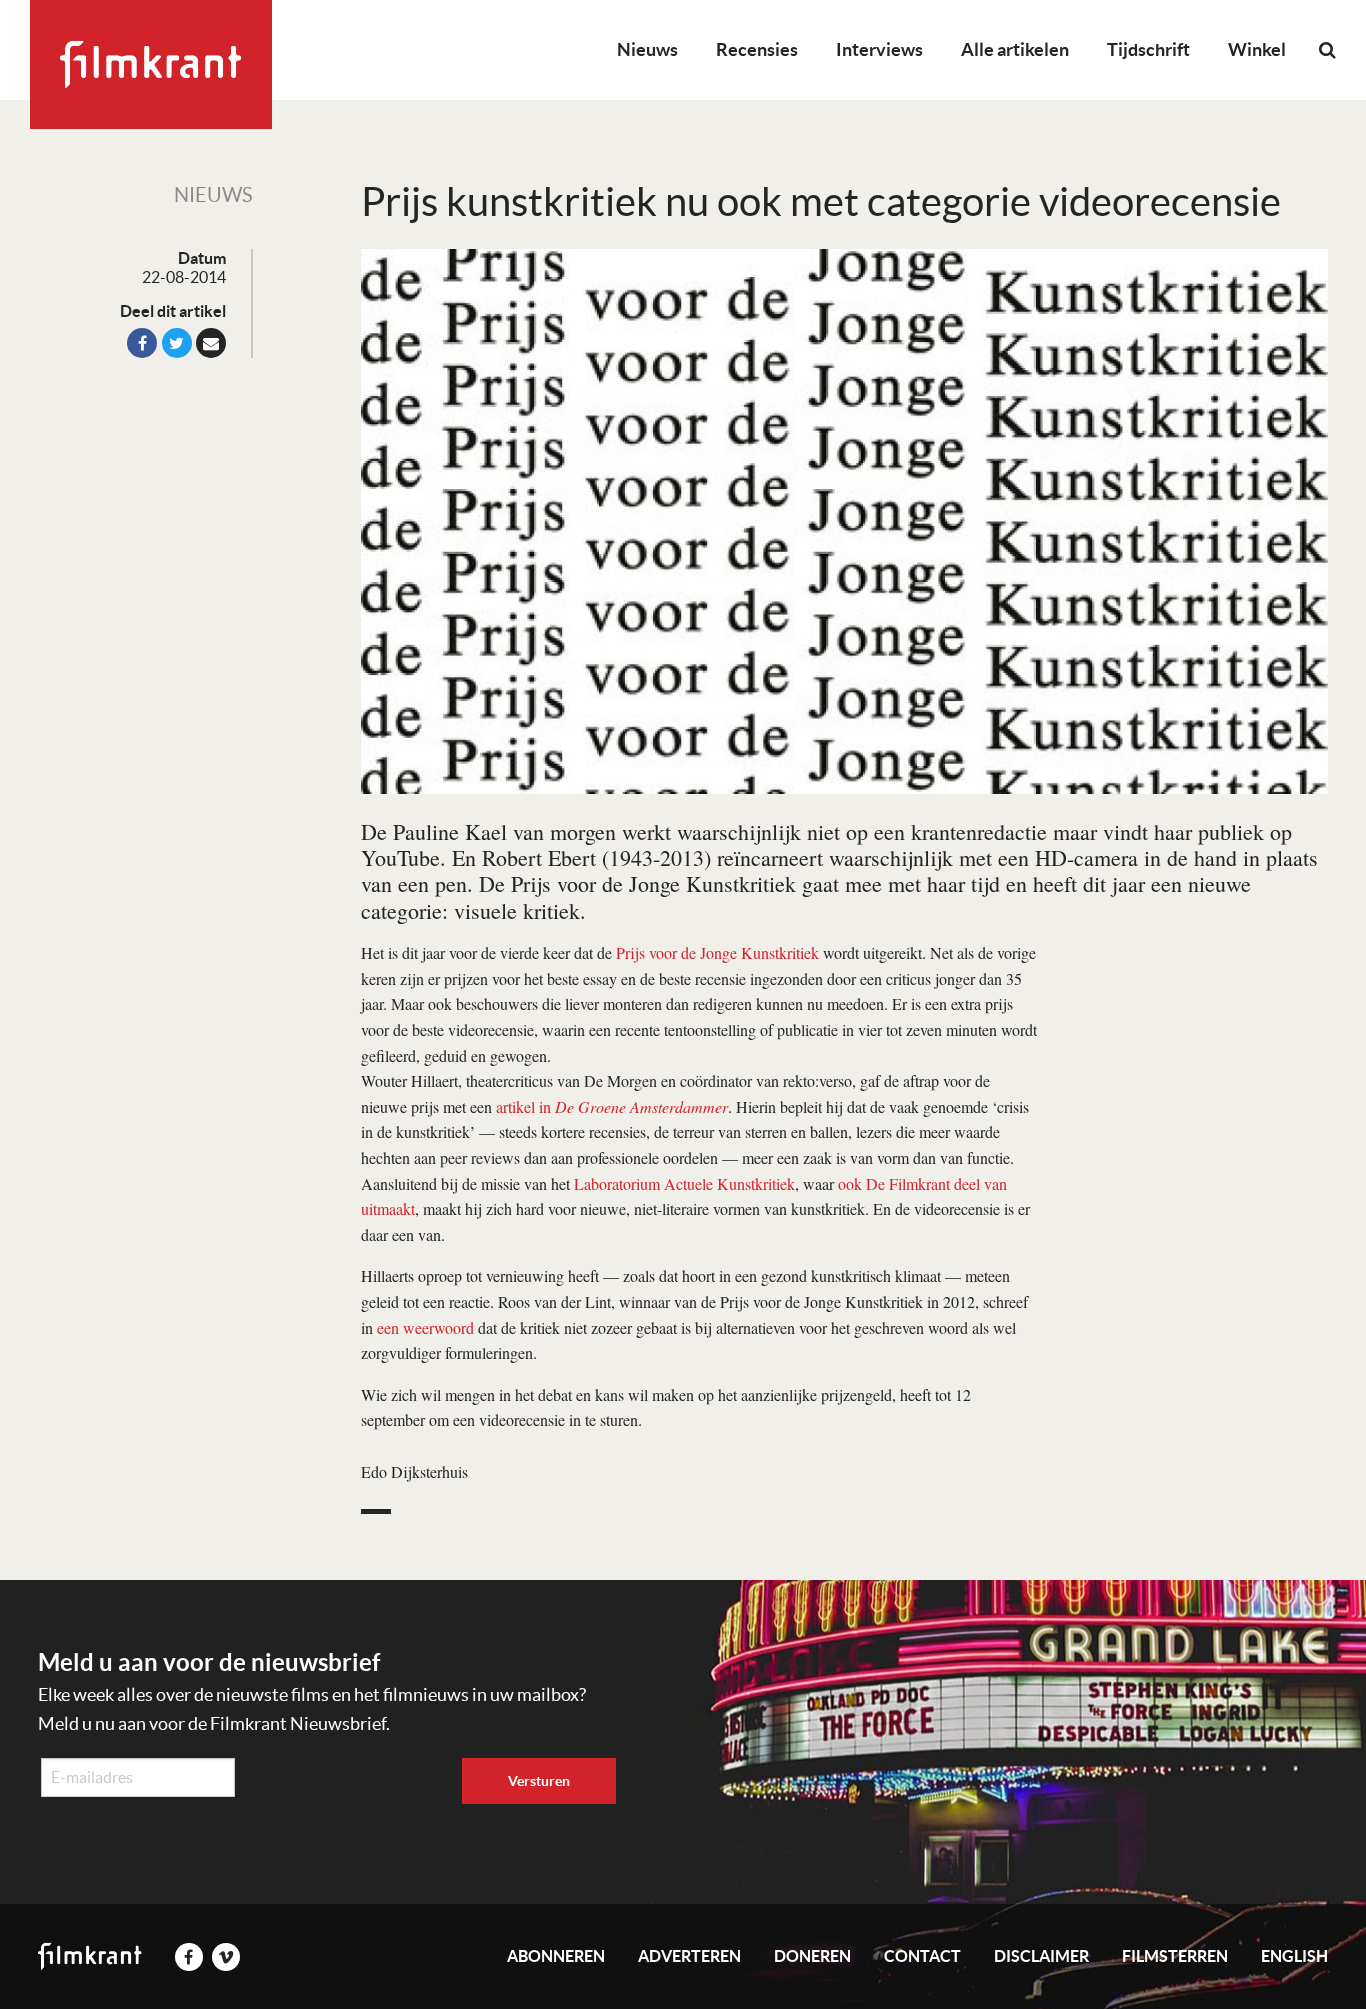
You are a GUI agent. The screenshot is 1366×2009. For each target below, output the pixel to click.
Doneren (812, 1956)
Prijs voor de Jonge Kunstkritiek (717, 952)
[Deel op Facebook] (142, 343)
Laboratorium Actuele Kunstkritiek (684, 1183)
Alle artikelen (1015, 49)
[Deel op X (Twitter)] (177, 343)
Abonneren (556, 1956)
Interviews (879, 49)
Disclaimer (1041, 1956)
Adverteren (689, 1956)
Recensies (757, 49)
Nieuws (647, 49)
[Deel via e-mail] (211, 343)
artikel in (612, 1106)
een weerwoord (425, 1327)
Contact (922, 1956)
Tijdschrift (1148, 49)
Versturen (539, 1781)
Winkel (1257, 49)
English (1294, 1956)
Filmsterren (1175, 1956)
